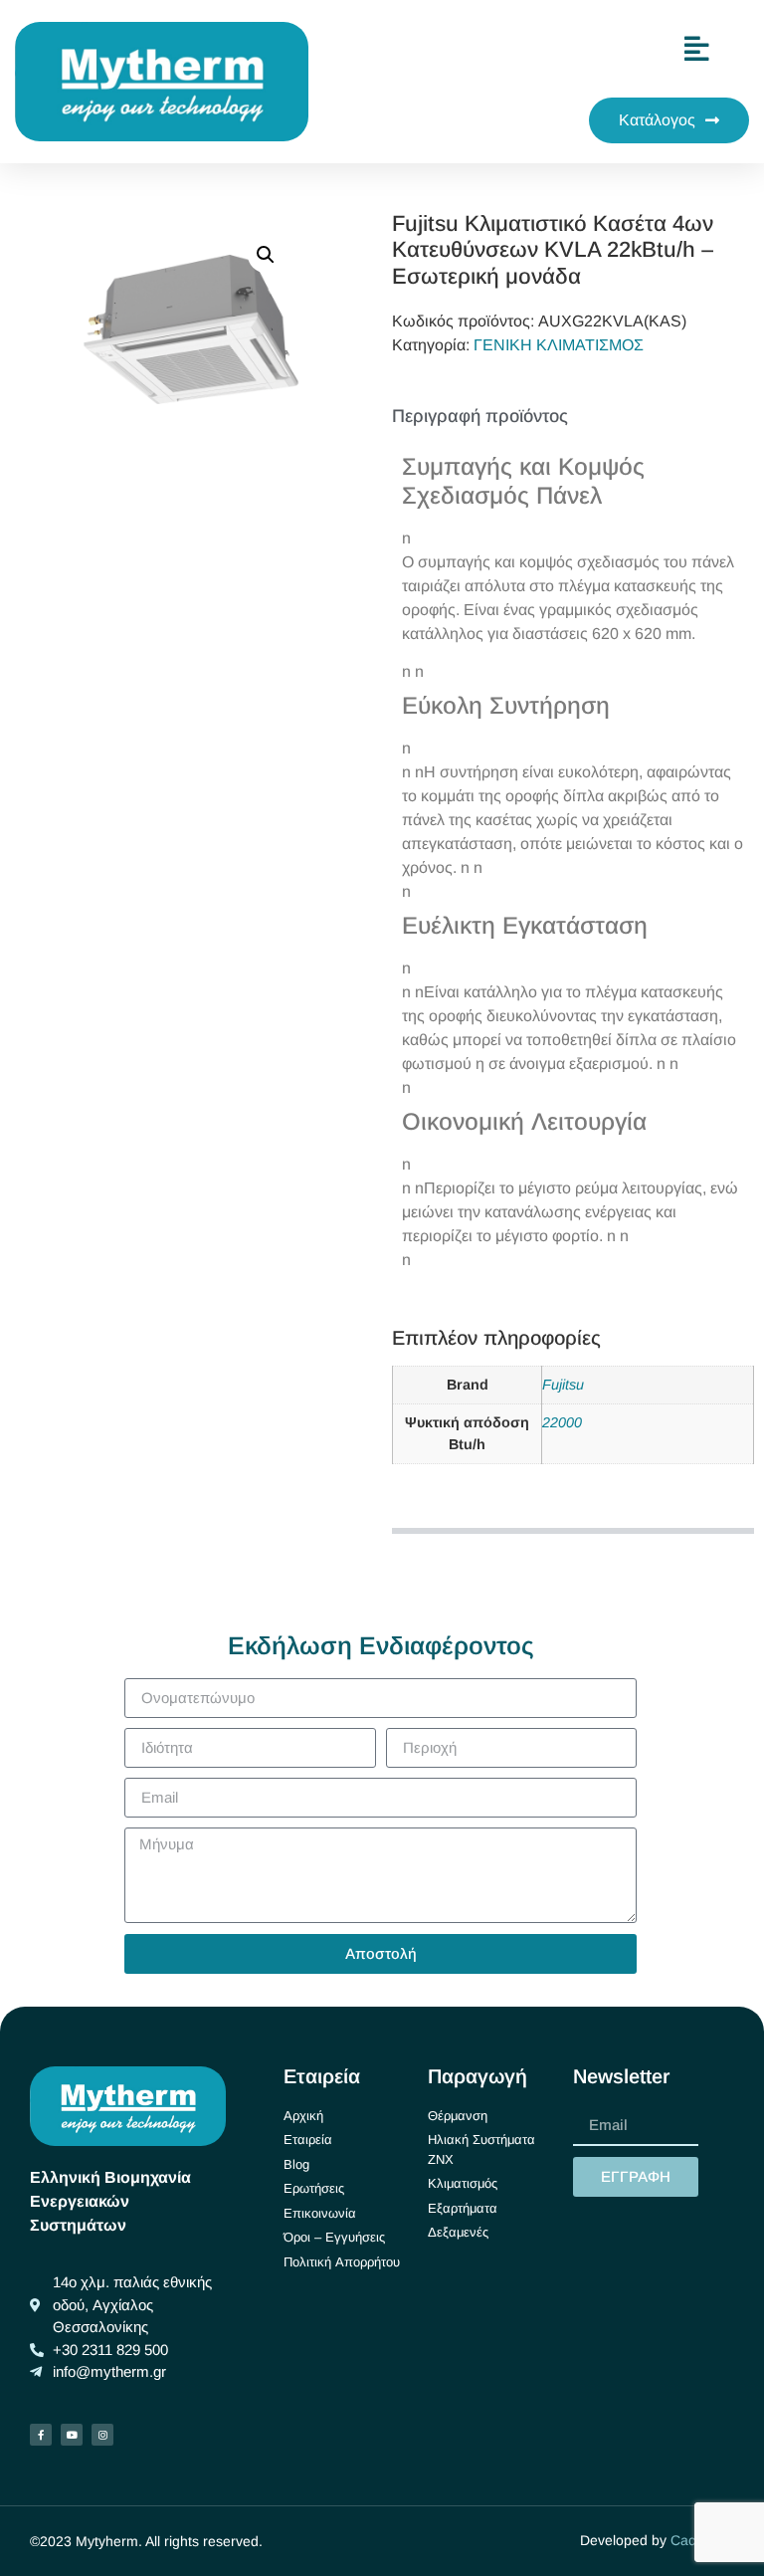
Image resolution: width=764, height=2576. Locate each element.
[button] (266, 255)
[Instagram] (102, 2435)
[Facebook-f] (41, 2435)
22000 (562, 1422)
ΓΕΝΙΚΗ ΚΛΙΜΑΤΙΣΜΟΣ (559, 345)
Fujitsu (563, 1385)
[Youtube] (72, 2435)
